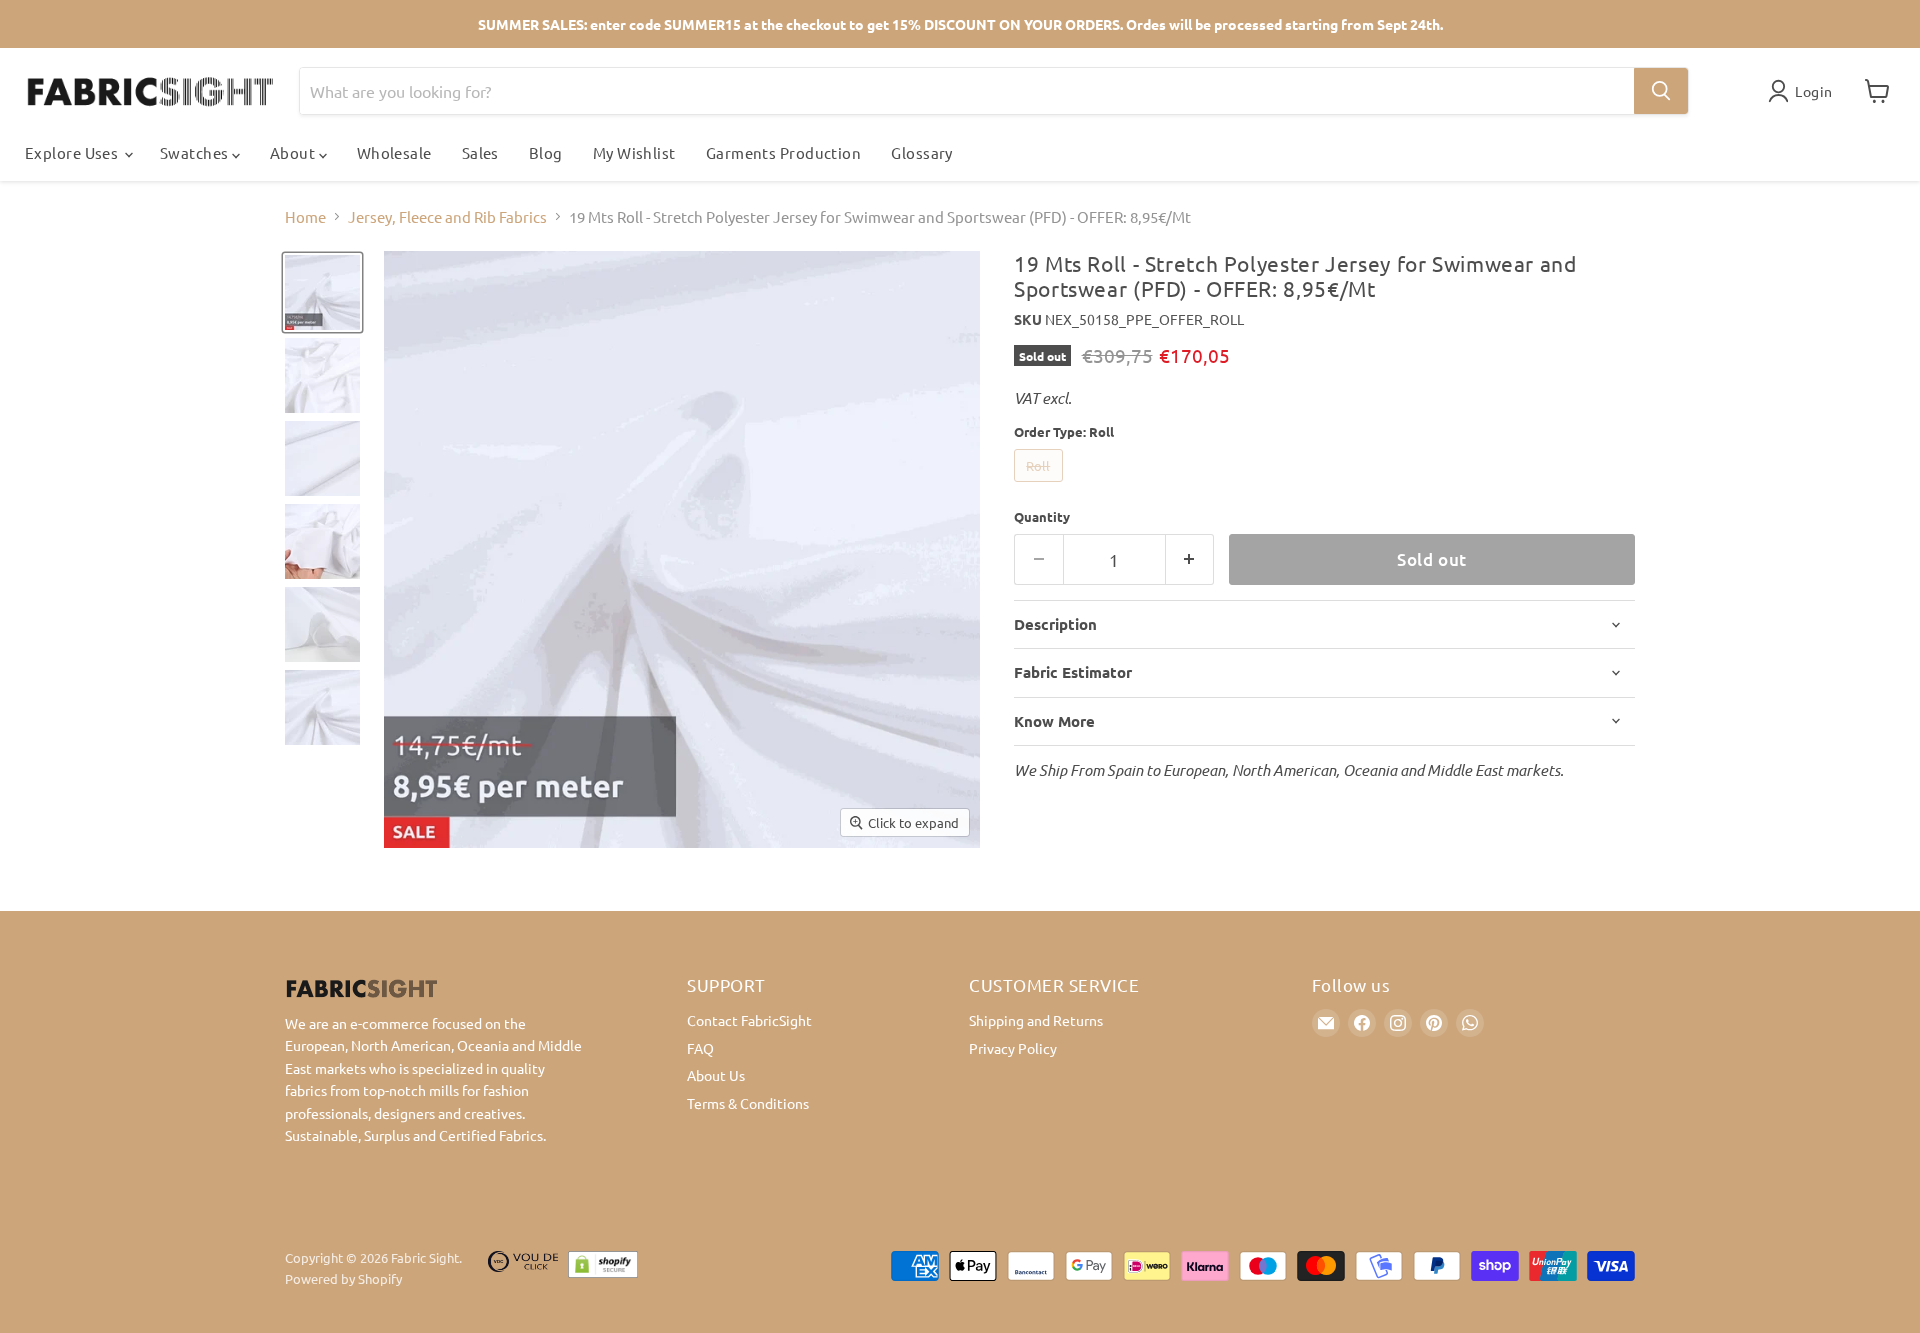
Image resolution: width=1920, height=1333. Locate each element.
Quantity (1042, 516)
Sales (480, 152)
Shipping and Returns (1036, 1020)
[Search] (1661, 91)
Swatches (196, 152)
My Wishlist (634, 152)
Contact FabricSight (749, 1020)
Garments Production (784, 152)
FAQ (700, 1048)
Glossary (922, 152)
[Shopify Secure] (603, 1269)
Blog (546, 152)
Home (305, 216)
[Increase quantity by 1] (1190, 559)
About (294, 152)
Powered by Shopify (343, 1278)
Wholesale (394, 152)
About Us (716, 1075)
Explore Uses (73, 152)
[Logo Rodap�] (523, 1269)
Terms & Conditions (748, 1103)
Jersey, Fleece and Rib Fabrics (447, 216)
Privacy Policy (1013, 1048)
